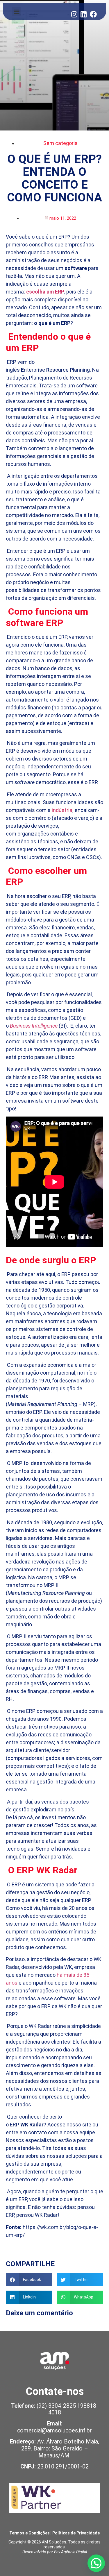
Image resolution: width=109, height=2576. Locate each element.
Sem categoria (60, 143)
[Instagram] (74, 14)
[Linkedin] (84, 14)
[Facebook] (93, 14)
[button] (16, 11)
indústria (62, 810)
